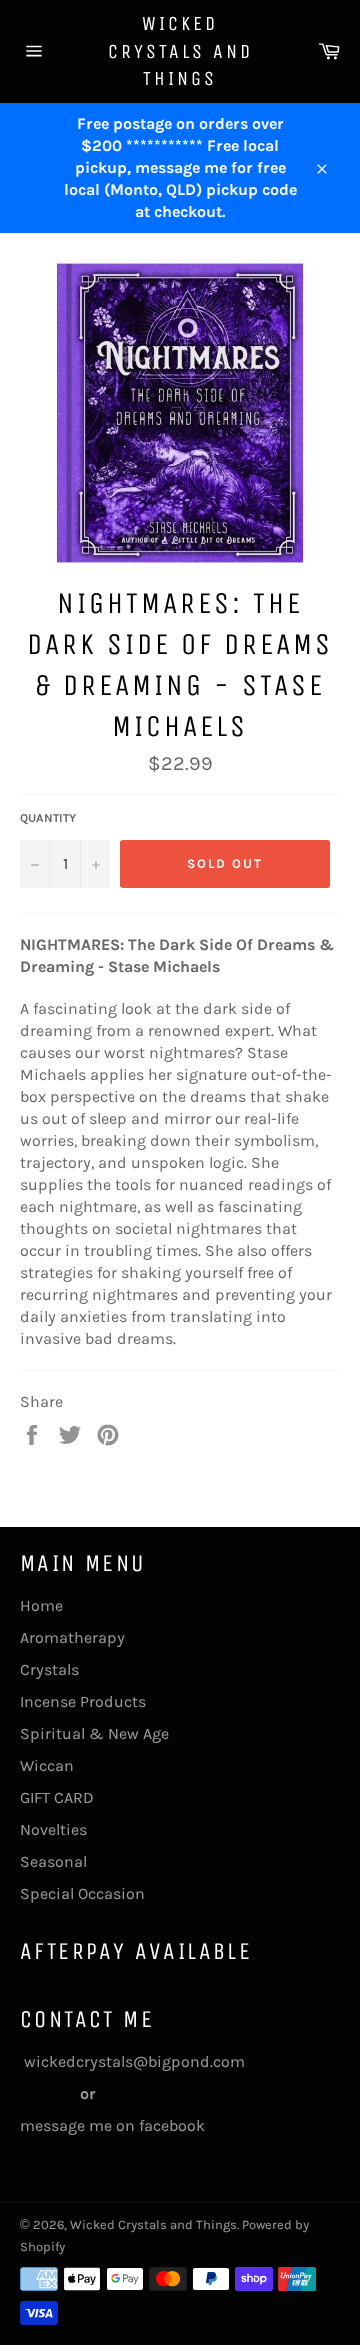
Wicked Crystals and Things (180, 51)
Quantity (48, 818)
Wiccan (47, 1765)
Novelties (53, 1829)
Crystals (49, 1669)
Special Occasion (82, 1893)
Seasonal (53, 1861)
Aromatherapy (72, 1637)
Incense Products (83, 1701)
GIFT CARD (57, 1797)
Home (41, 1605)
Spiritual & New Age (94, 1733)
